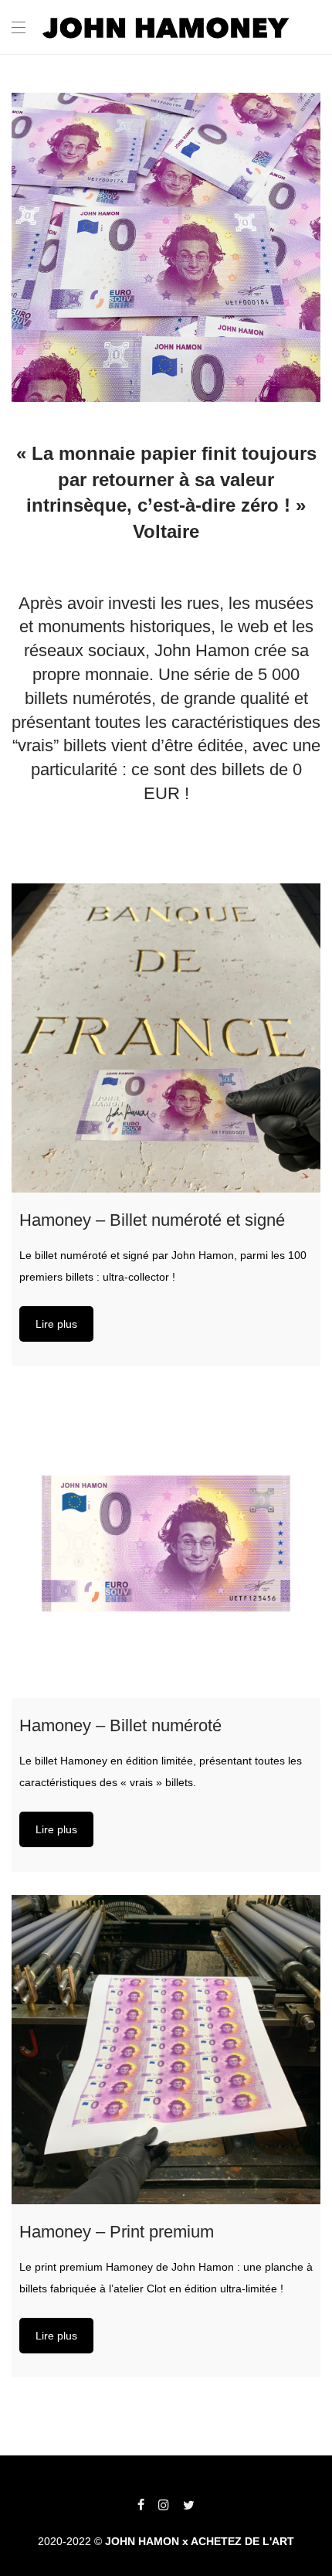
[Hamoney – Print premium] (166, 2050)
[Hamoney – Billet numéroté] (166, 1543)
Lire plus (56, 1324)
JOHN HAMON (142, 2541)
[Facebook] (141, 2504)
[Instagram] (164, 2504)
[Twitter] (189, 2504)
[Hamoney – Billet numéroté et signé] (166, 1038)
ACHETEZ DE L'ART (242, 2541)
